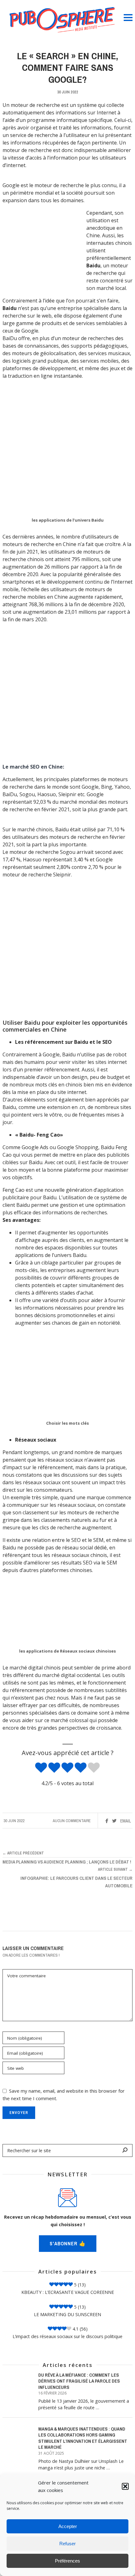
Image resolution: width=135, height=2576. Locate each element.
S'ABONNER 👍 (68, 2244)
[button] (125, 2486)
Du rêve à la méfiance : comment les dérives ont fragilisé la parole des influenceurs (79, 2381)
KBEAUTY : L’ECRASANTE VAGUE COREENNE (68, 2292)
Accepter (68, 2526)
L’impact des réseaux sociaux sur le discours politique (67, 2336)
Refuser (67, 2544)
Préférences (67, 2561)
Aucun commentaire (72, 1821)
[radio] (41, 1768)
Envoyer (19, 2113)
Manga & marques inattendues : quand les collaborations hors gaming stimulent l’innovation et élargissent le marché (83, 2438)
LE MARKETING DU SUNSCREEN (67, 2314)
